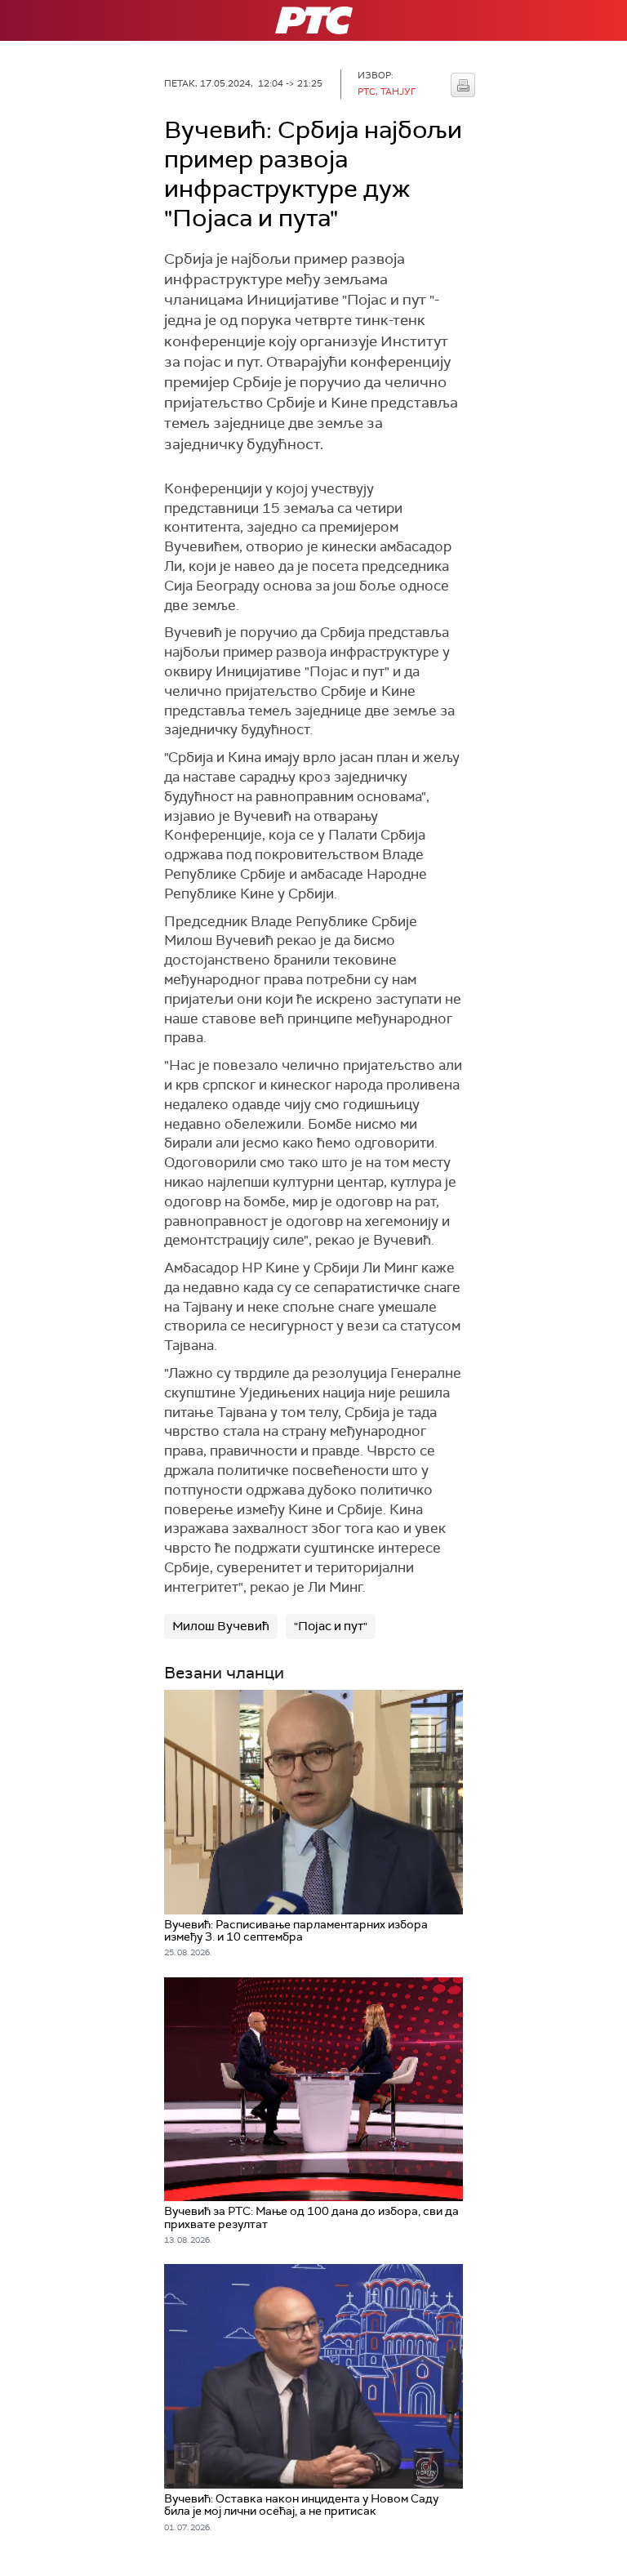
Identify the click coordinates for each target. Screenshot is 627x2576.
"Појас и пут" (331, 1626)
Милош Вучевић (221, 1626)
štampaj (463, 85)
